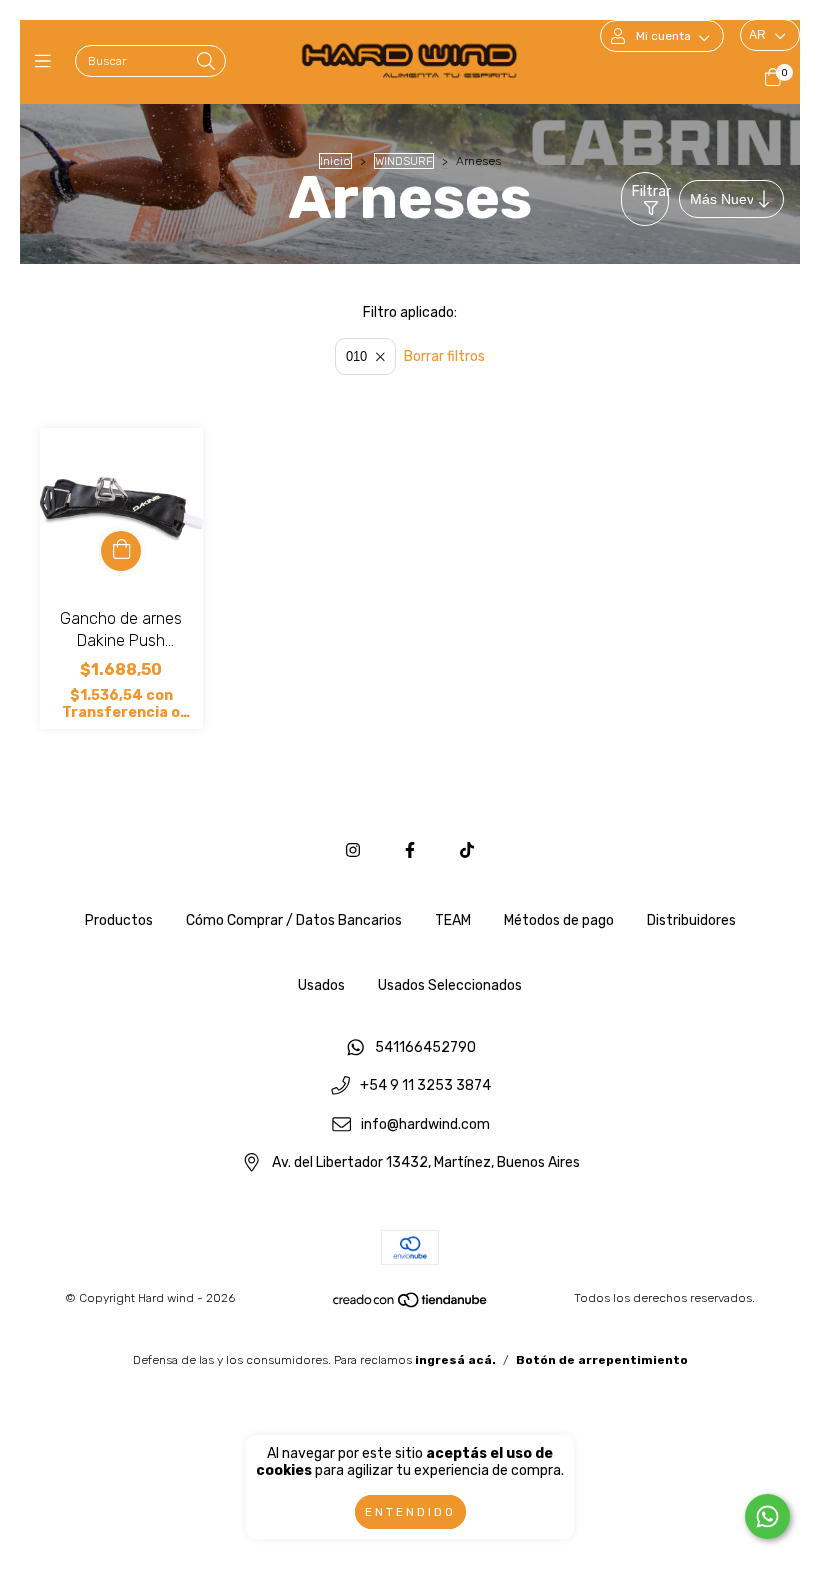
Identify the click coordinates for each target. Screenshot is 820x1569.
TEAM (453, 920)
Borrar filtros (444, 356)
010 (356, 356)
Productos (119, 920)
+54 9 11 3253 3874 (425, 1086)
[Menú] (47, 62)
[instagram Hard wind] (353, 850)
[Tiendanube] (411, 1305)
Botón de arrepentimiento (602, 1360)
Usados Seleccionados (450, 985)
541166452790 (425, 1047)
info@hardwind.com (425, 1124)
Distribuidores (691, 920)
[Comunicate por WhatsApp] (767, 1516)
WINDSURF (404, 161)
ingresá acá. (455, 1360)
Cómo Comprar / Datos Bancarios (294, 920)
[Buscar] (206, 62)
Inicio (335, 161)
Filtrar (650, 191)
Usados (321, 985)
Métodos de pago (559, 920)
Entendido (410, 1512)
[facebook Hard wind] (410, 850)
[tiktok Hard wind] (467, 850)
